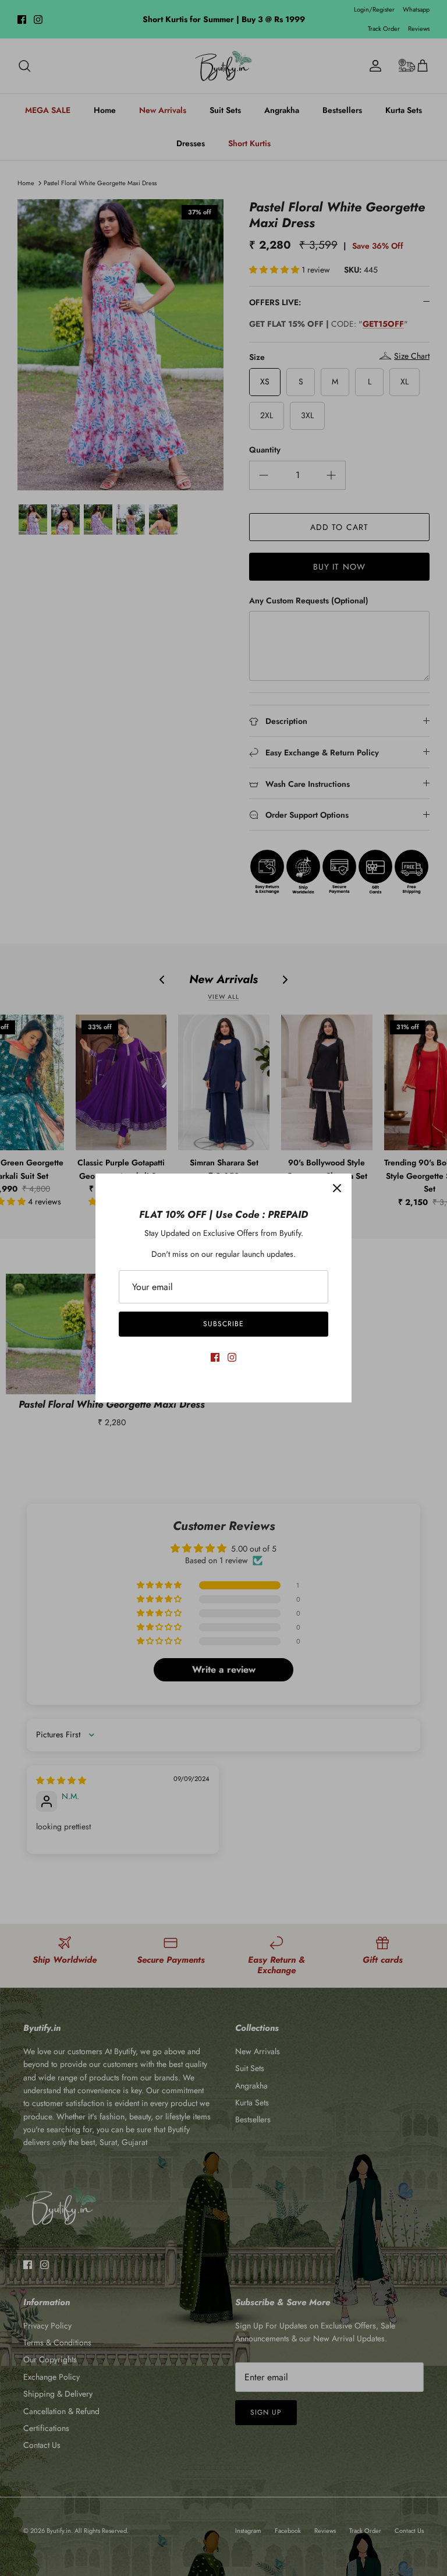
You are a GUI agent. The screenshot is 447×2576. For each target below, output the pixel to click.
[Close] (337, 1188)
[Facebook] (215, 1357)
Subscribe (223, 1324)
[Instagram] (232, 1357)
